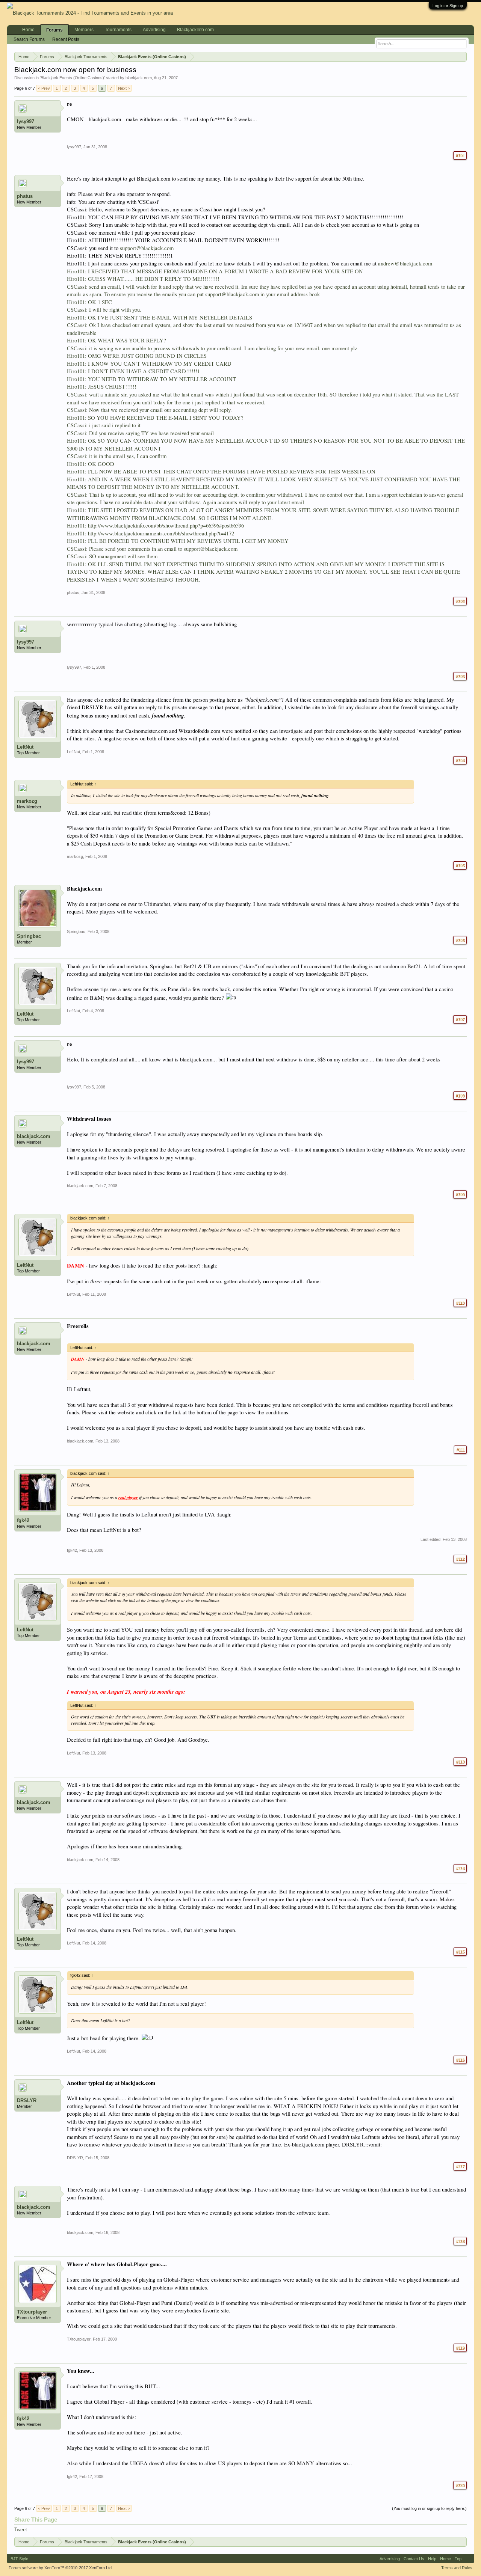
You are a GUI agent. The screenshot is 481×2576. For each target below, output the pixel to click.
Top (458, 2559)
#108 (460, 1096)
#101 (460, 155)
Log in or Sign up (448, 6)
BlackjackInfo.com (195, 30)
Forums (54, 30)
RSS (468, 2559)
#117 (460, 2166)
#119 (460, 2348)
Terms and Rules (457, 2568)
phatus (25, 196)
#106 (460, 940)
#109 (460, 1194)
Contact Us (414, 2559)
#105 (460, 865)
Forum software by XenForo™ (61, 2568)
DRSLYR (27, 2100)
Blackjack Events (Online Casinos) (72, 78)
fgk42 (23, 1520)
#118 (460, 2241)
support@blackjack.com (147, 248)
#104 (460, 760)
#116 (460, 2060)
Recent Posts (66, 39)
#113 (460, 1762)
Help (432, 2559)
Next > (124, 88)
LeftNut (25, 747)
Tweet (21, 2530)
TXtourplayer (32, 2312)
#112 (460, 1559)
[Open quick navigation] (463, 56)
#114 (460, 1868)
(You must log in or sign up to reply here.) (429, 2508)
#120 (460, 2485)
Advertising (154, 30)
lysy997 (26, 121)
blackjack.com (139, 78)
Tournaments (118, 30)
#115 (460, 1952)
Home (28, 30)
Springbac (29, 936)
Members (84, 30)
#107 (460, 1019)
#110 (460, 1303)
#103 (460, 676)
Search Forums (29, 39)
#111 (460, 1450)
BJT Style (19, 2559)
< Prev (44, 88)
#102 (460, 601)
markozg (27, 801)
